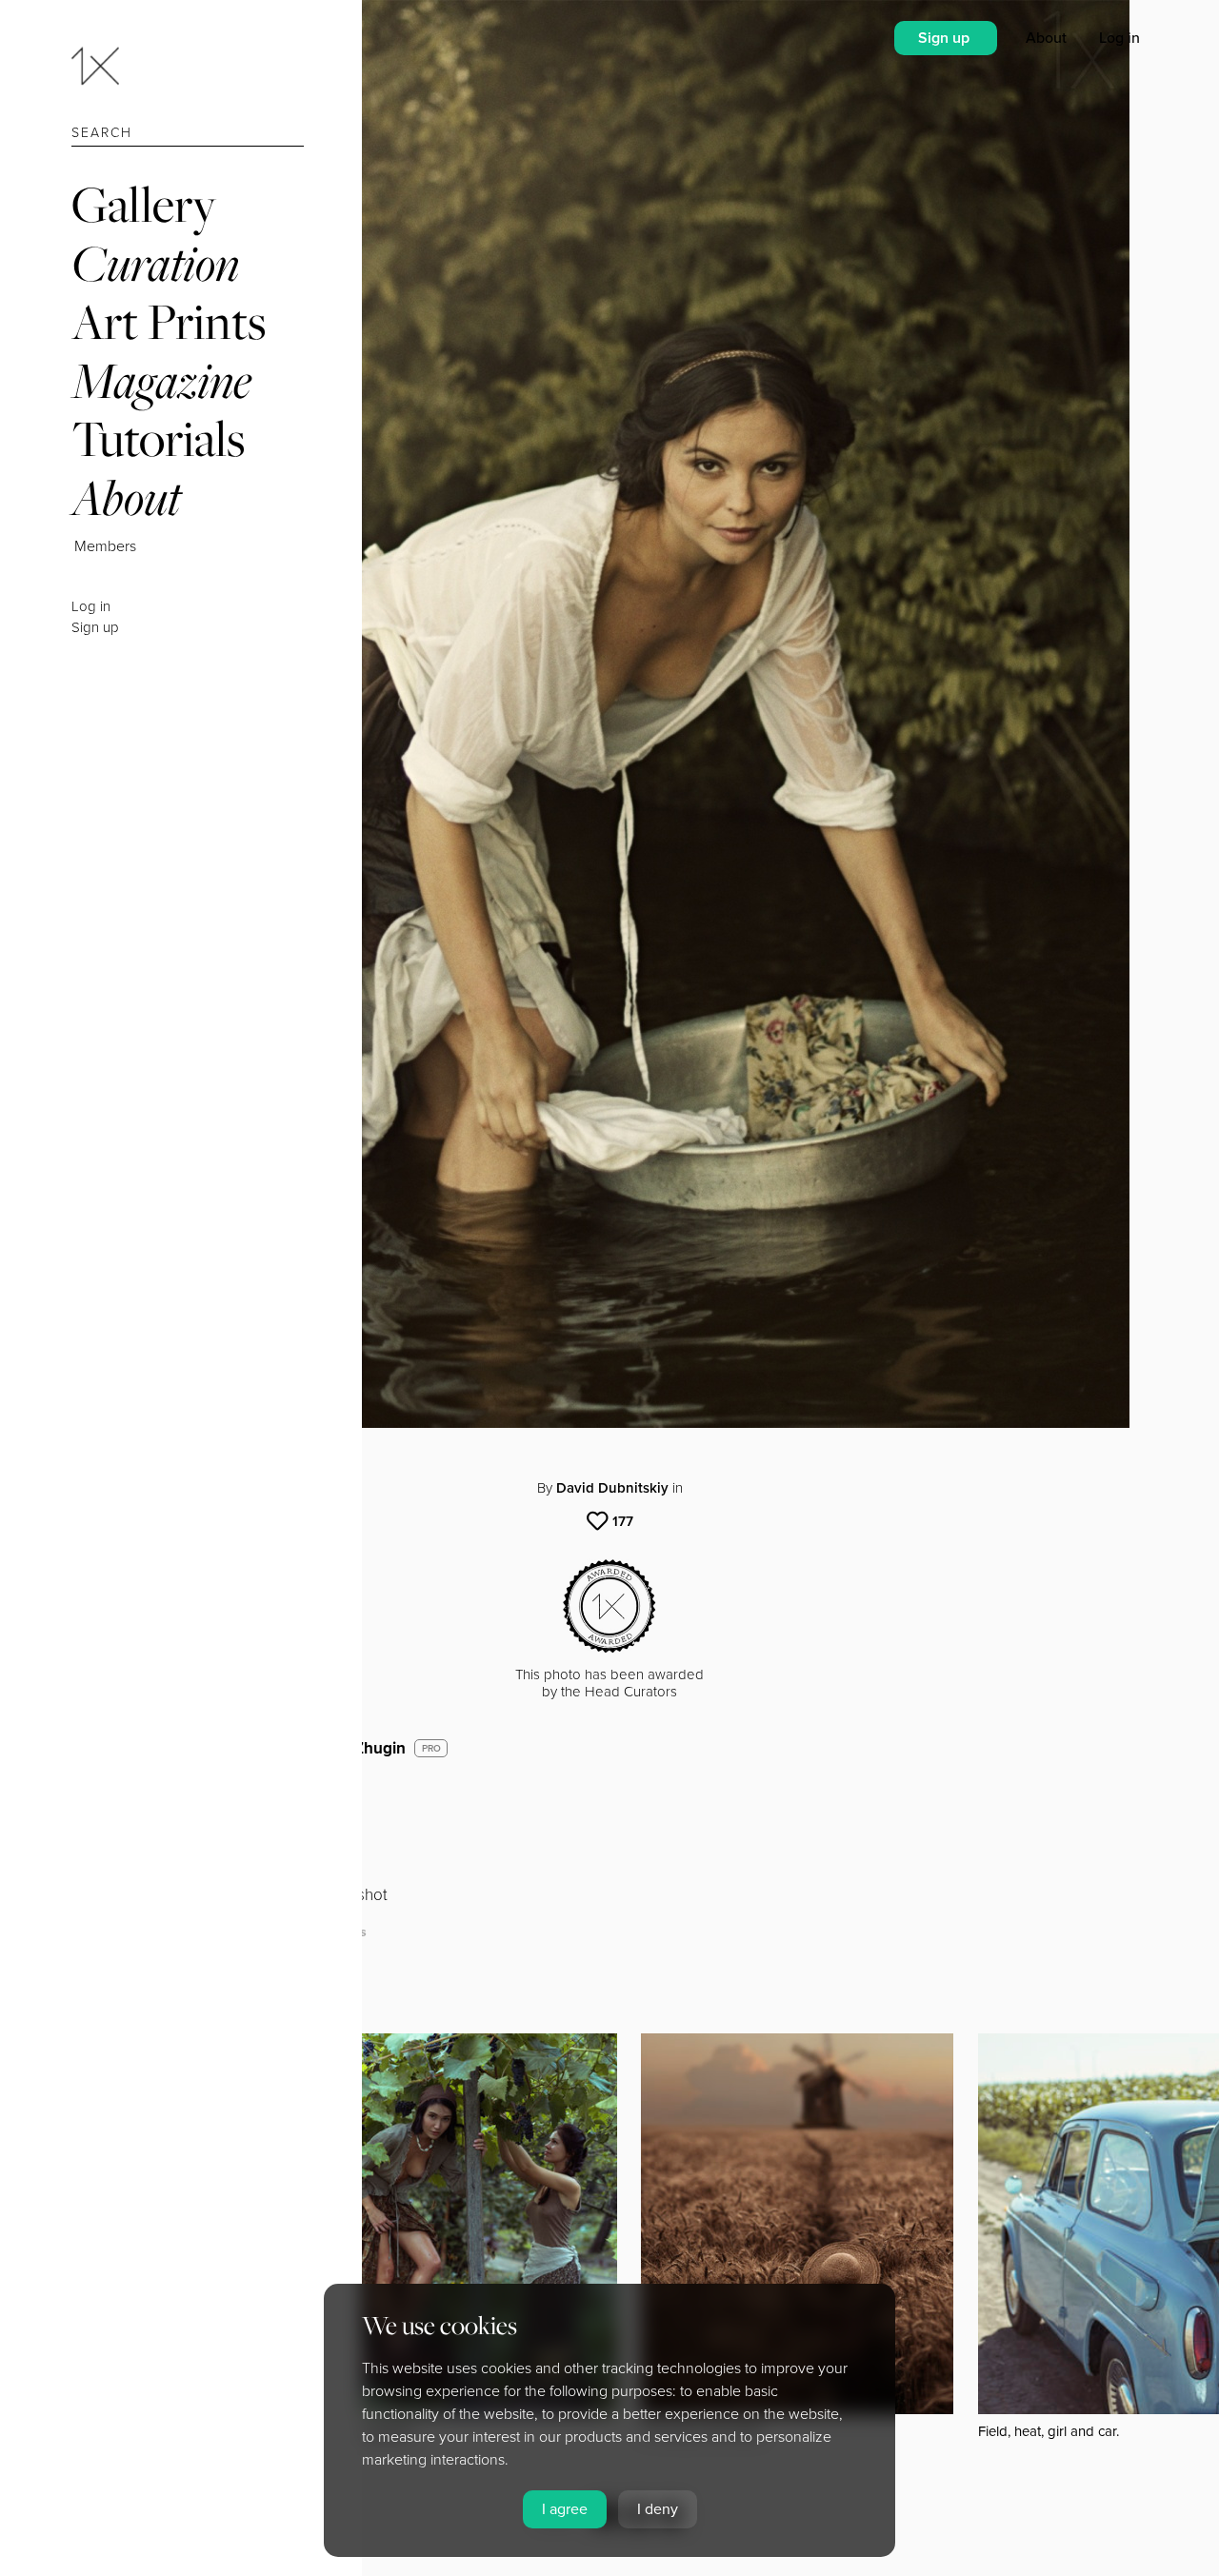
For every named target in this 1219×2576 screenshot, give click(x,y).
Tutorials (158, 438)
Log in (91, 606)
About (126, 497)
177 (623, 1521)
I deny (658, 2509)
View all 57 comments (298, 1932)
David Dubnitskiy (612, 1488)
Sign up (95, 627)
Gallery (144, 204)
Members (105, 546)
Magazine (161, 380)
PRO (431, 1749)
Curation (155, 263)
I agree (565, 2509)
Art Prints (169, 321)
